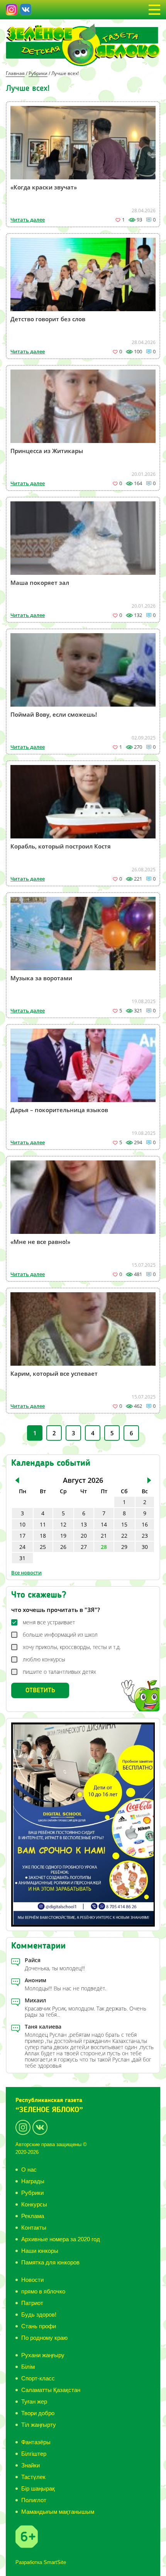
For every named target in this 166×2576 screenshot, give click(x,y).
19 (63, 1536)
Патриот (32, 2303)
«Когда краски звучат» (44, 187)
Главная (15, 73)
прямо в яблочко (43, 2291)
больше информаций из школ (60, 1635)
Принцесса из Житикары (47, 451)
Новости (32, 2280)
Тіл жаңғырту (39, 2425)
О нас (29, 2170)
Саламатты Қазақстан (51, 2390)
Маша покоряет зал (40, 583)
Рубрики (38, 73)
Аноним (36, 1980)
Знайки (30, 2465)
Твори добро (38, 2413)
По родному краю (44, 2338)
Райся (33, 1960)
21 (104, 1536)
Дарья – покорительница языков (59, 1110)
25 (43, 1547)
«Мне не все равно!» (40, 1242)
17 (22, 1536)
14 (104, 1524)
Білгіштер (34, 2454)
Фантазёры (36, 2442)
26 (63, 1547)
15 (124, 1524)
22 (124, 1536)
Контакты (34, 2228)
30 (145, 1547)
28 (104, 1547)
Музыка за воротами (41, 978)
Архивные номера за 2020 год (61, 2239)
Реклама (33, 2216)
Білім (28, 2367)
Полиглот (34, 2500)
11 (43, 1524)
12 (63, 1524)
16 (145, 1524)
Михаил (36, 2000)
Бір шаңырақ (38, 2488)
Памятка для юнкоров (50, 2262)
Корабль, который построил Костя (61, 846)
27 (84, 1547)
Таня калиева (43, 2027)
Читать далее (28, 220)
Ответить (40, 1690)
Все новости (26, 1573)
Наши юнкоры (40, 2251)
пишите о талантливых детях (59, 1672)
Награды (33, 2181)
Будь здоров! (39, 2314)
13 (84, 1524)
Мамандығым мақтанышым (58, 2512)
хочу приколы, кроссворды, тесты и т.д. (72, 1647)
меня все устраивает (49, 1622)
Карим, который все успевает (54, 1373)
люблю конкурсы (44, 1659)
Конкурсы (34, 2204)
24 (22, 1547)
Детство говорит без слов (48, 319)
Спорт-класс (38, 2378)
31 (22, 1558)
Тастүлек (33, 2477)
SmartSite (55, 2562)
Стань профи (39, 2326)
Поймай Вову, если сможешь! (54, 714)
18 (43, 1536)
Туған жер (34, 2401)
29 (124, 1547)
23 (145, 1536)
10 (22, 1524)
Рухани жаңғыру (43, 2355)
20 (84, 1536)
